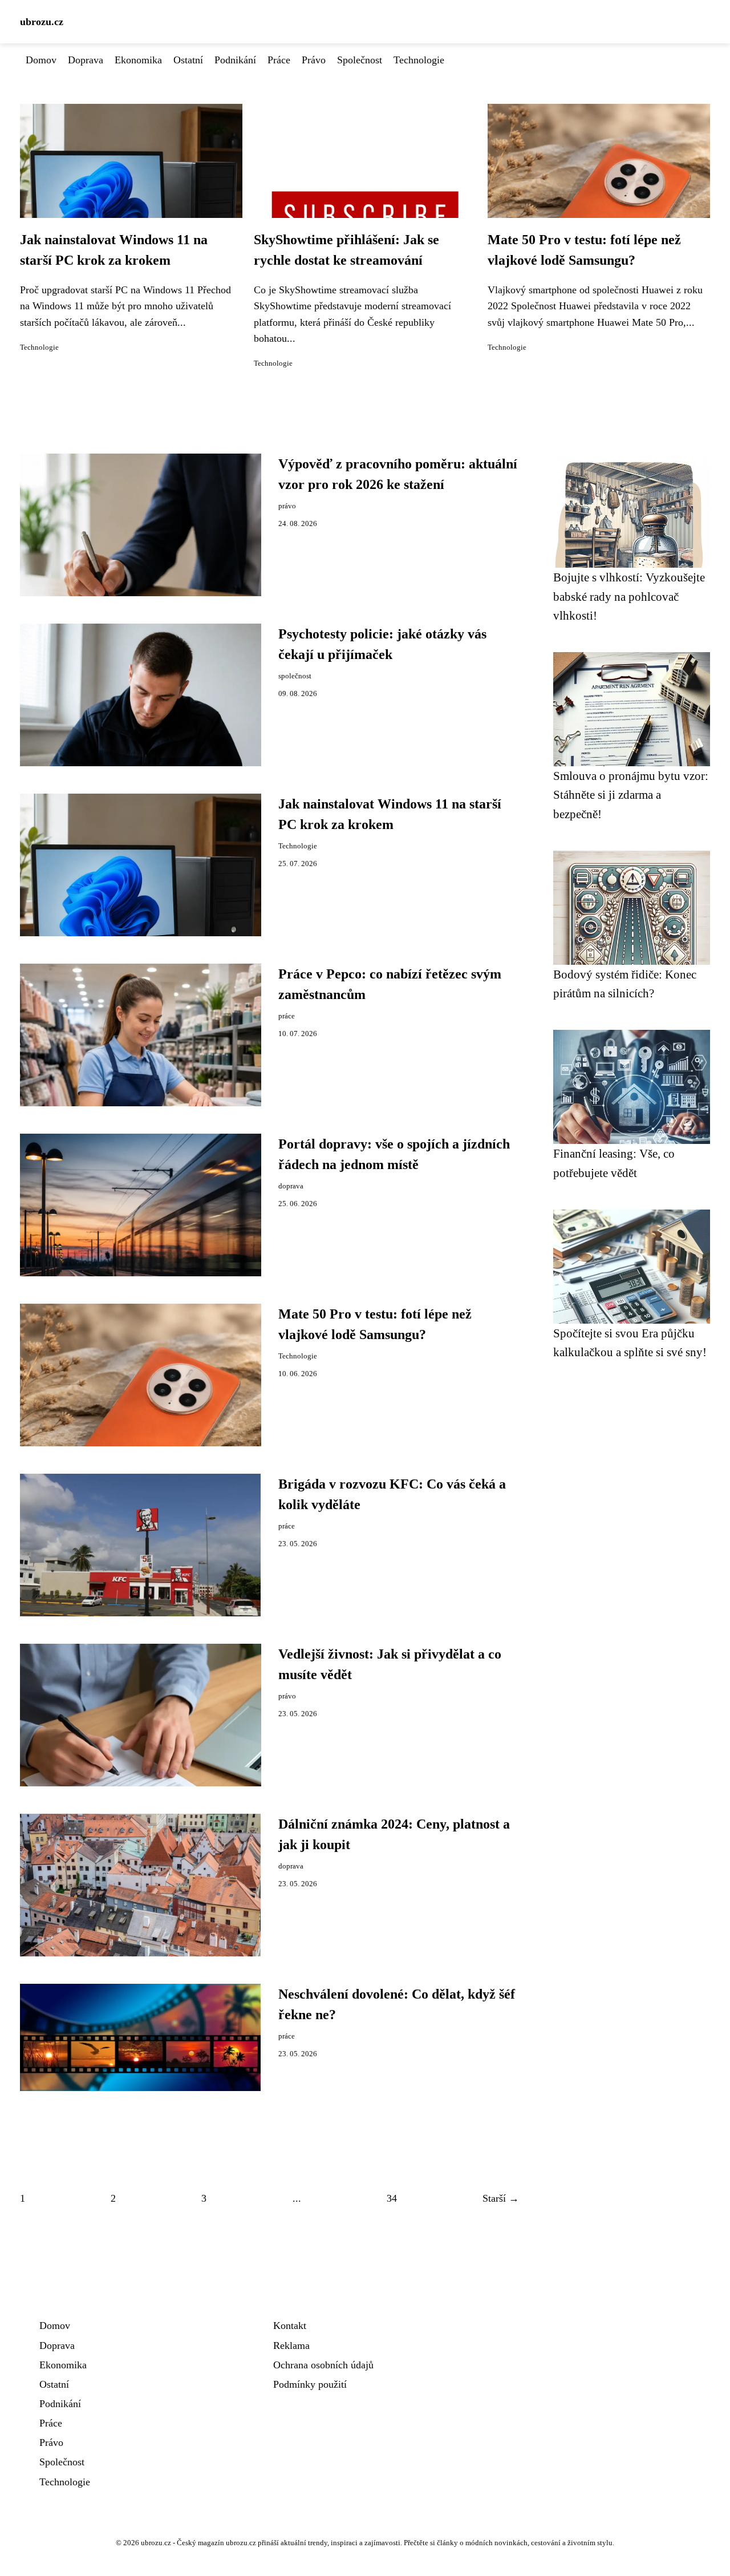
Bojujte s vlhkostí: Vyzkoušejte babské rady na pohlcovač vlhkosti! (629, 596)
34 (392, 2198)
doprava (291, 1186)
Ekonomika (138, 60)
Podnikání (235, 60)
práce (287, 1016)
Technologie (419, 60)
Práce (279, 60)
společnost (295, 676)
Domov (41, 60)
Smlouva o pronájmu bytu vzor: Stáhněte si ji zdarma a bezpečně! (631, 795)
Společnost (360, 60)
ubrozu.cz (42, 22)
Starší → (501, 2198)
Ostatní (188, 60)
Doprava (86, 60)
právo (287, 506)
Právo (314, 60)
